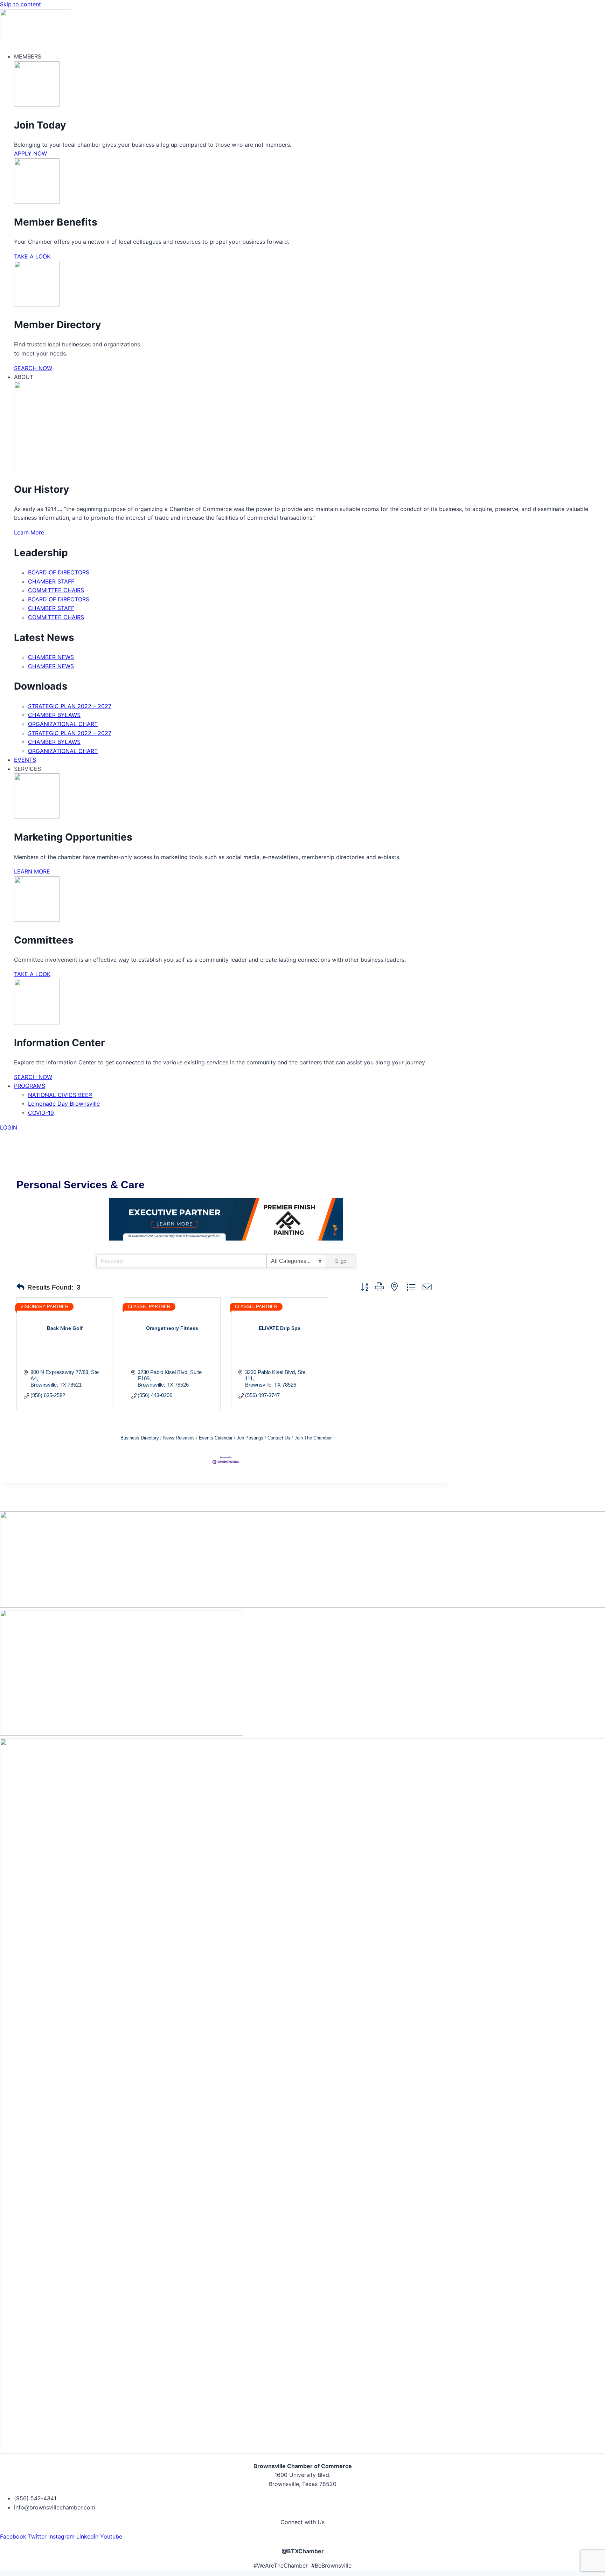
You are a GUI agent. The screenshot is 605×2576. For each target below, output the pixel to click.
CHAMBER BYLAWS (54, 715)
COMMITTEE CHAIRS (56, 590)
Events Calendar (216, 1438)
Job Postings (250, 1438)
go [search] (343, 1261)
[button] (20, 1287)
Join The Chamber (313, 1438)
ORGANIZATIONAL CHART (63, 724)
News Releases (179, 1438)
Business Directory (140, 1438)
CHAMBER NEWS (51, 657)
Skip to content (20, 4)
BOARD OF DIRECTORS (59, 572)
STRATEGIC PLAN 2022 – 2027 (70, 706)
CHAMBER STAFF (51, 581)
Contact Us (279, 1438)
